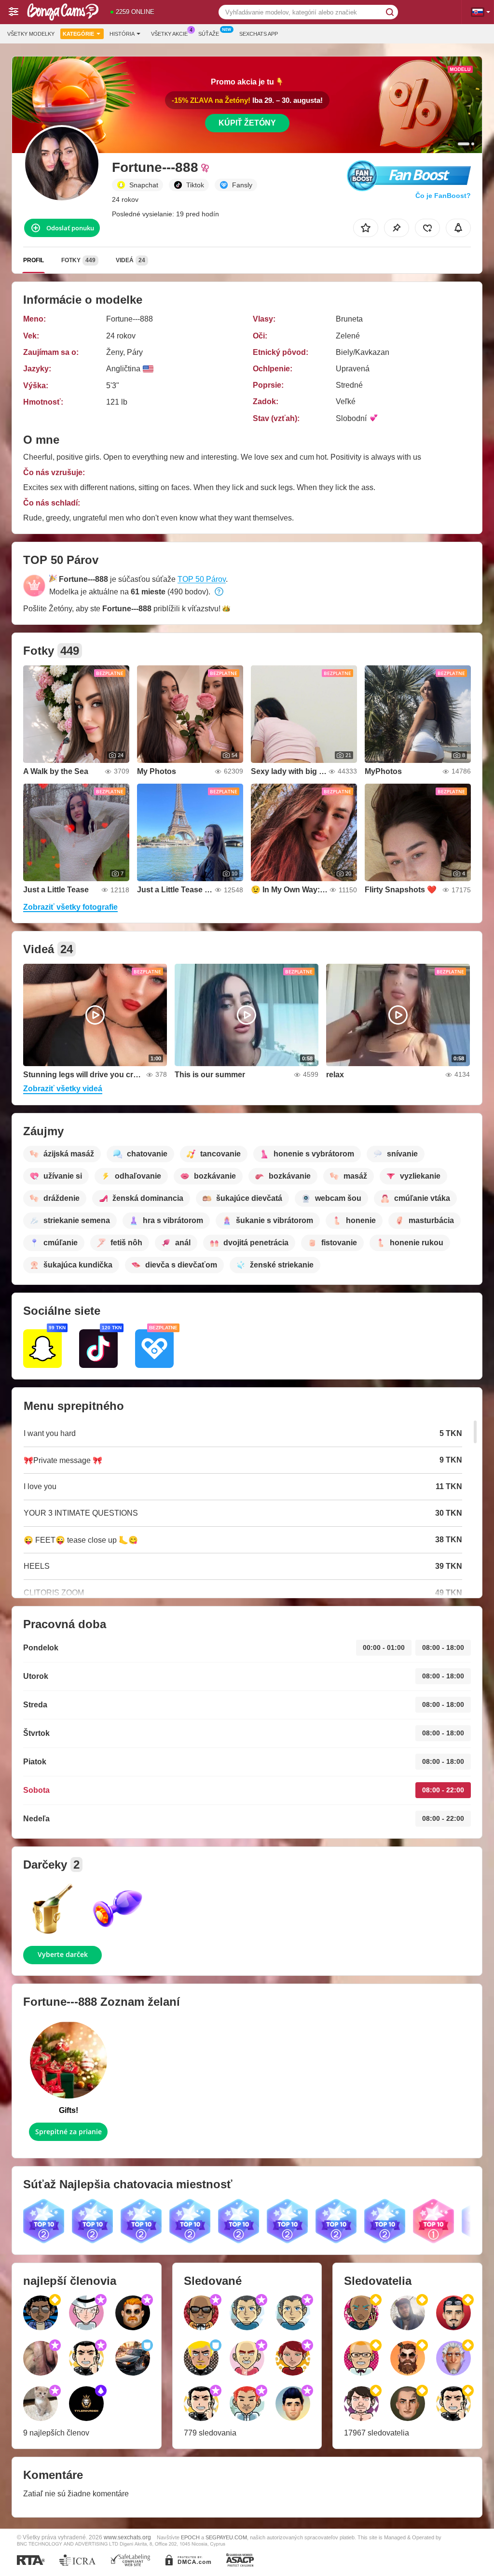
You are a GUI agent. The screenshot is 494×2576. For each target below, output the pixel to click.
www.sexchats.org (127, 2537)
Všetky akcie (169, 34)
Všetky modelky (31, 34)
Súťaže (209, 34)
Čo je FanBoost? (443, 196)
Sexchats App (259, 34)
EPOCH (190, 2537)
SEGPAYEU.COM (226, 2537)
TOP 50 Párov (202, 579)
